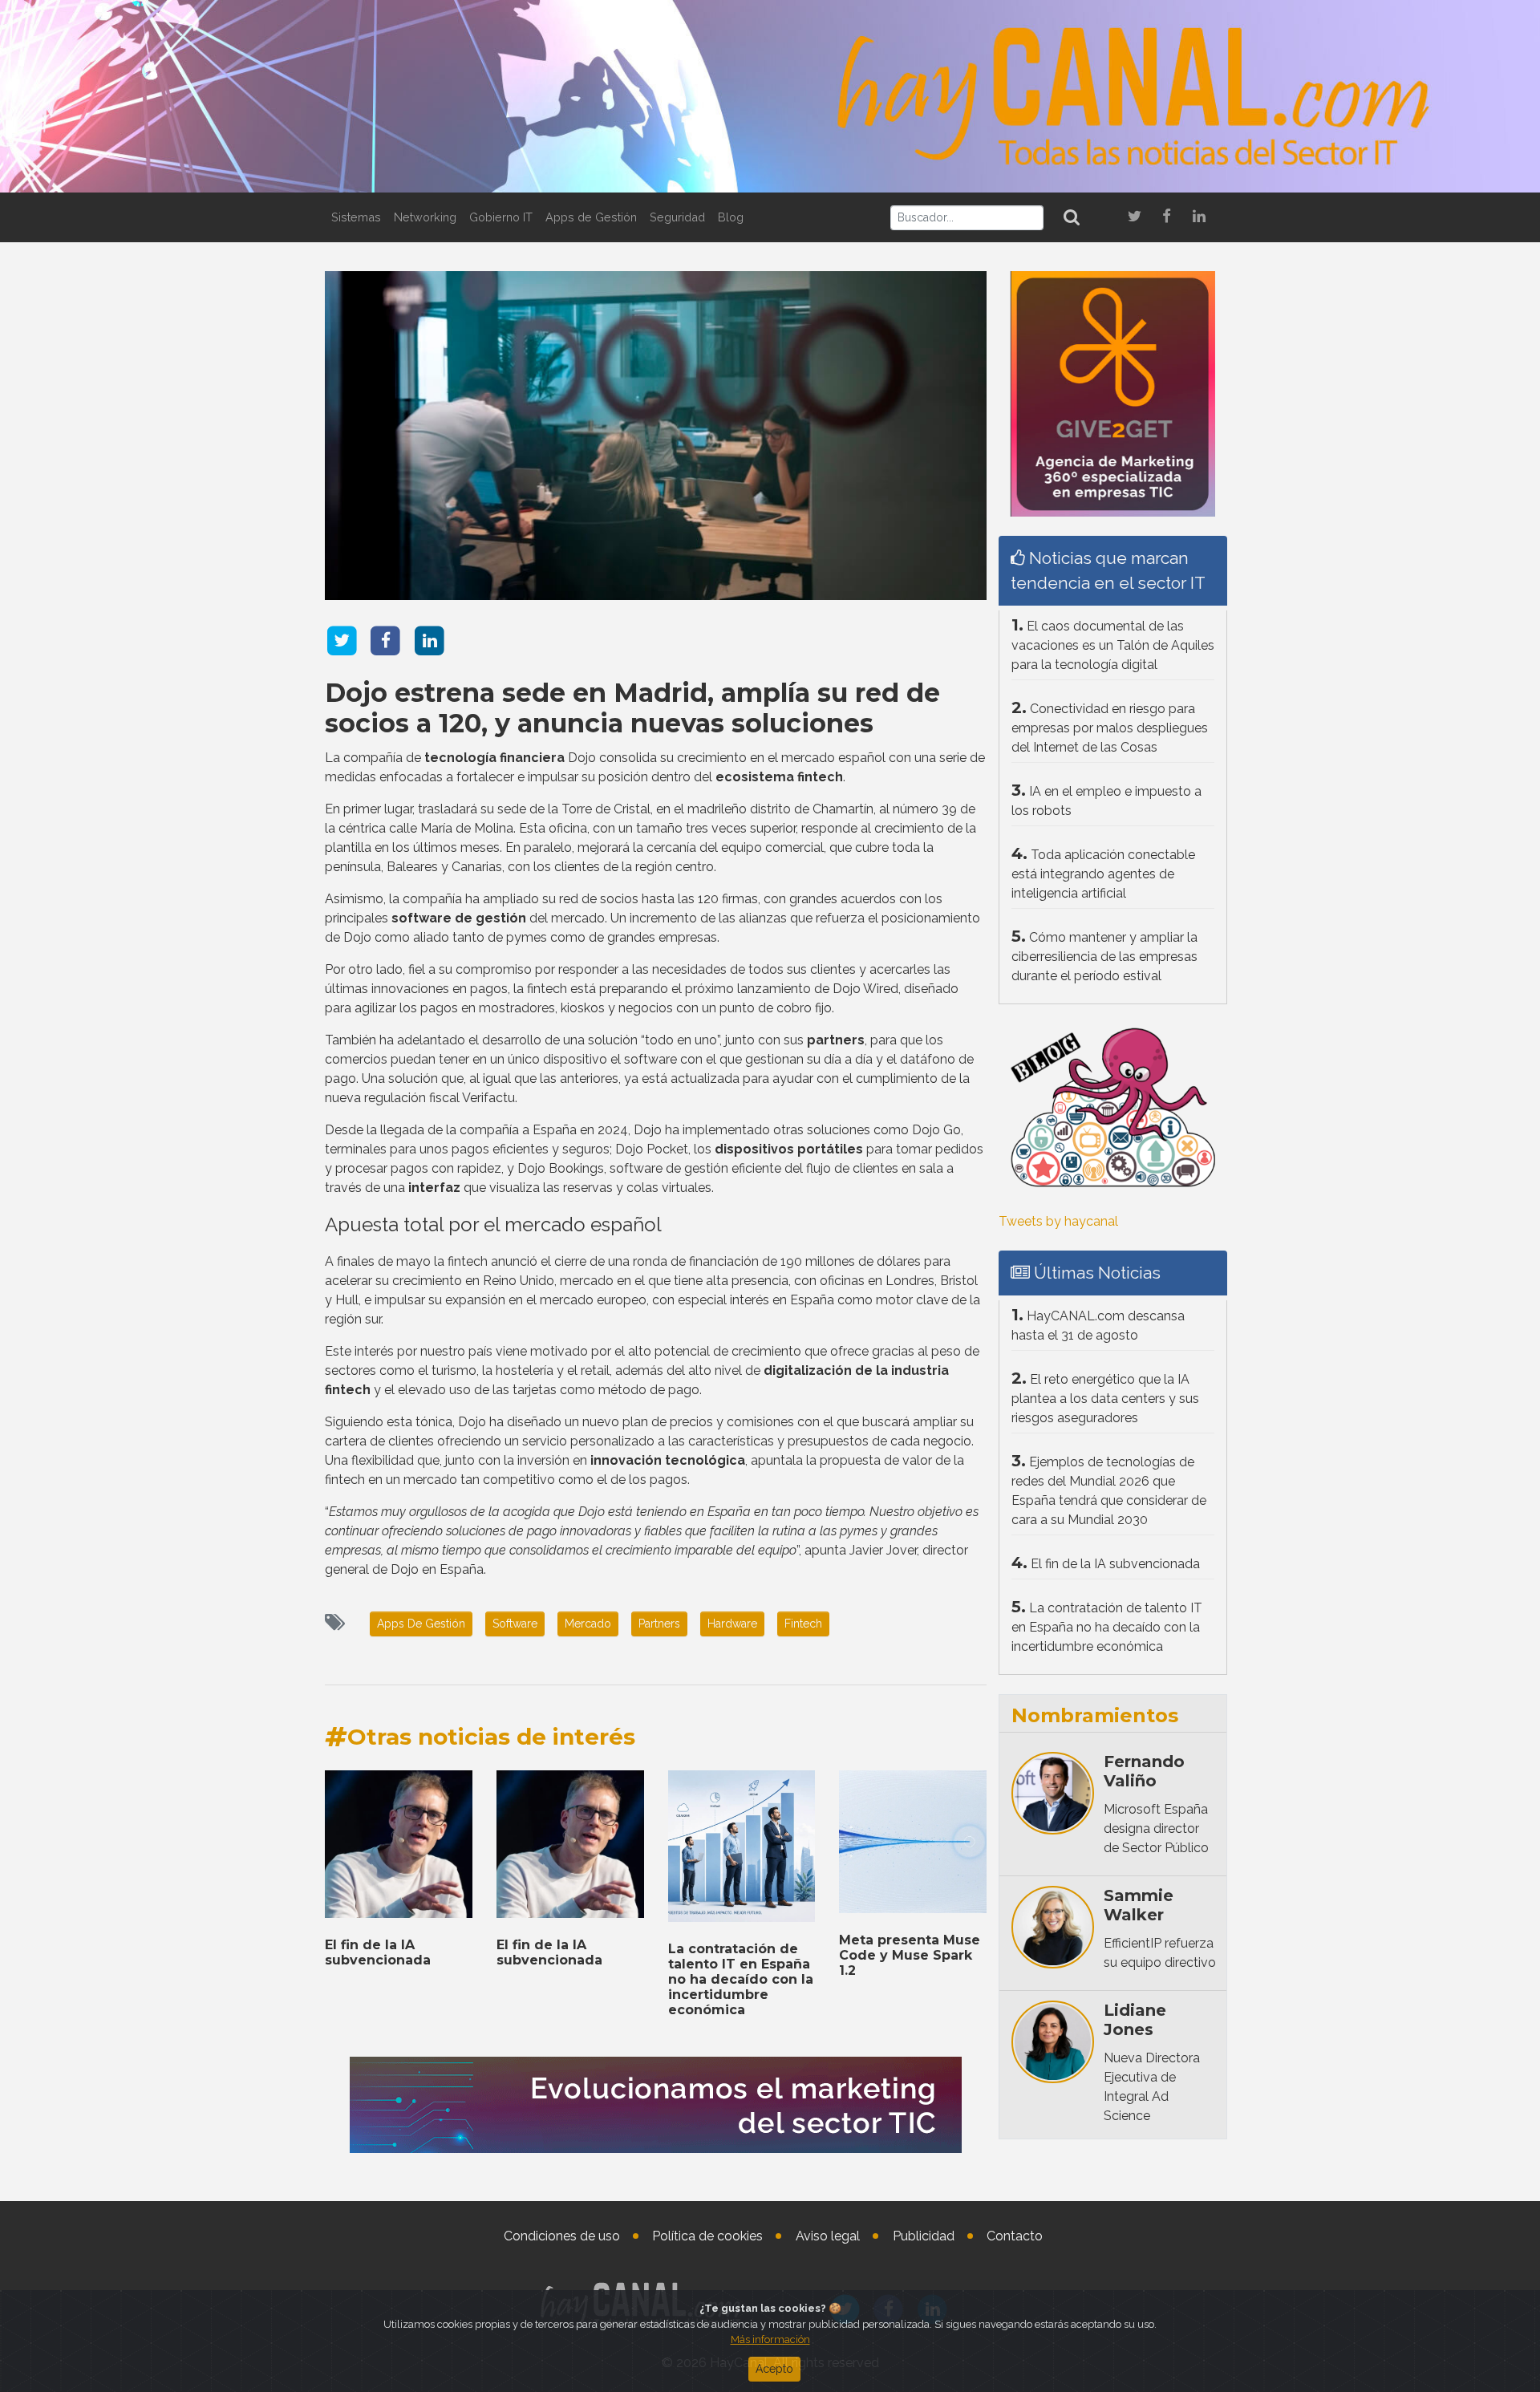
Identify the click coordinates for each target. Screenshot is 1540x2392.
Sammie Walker (1139, 1905)
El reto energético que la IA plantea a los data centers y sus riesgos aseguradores (1105, 1399)
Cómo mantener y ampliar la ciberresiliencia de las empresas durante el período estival (1104, 957)
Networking (425, 217)
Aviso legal (828, 2236)
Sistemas (356, 217)
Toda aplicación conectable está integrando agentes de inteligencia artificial (1103, 874)
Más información (770, 2339)
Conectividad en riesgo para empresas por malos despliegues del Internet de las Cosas (1110, 728)
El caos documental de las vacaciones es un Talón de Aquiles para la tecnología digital (1113, 645)
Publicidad (924, 2236)
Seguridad (677, 217)
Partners (659, 1624)
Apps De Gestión (421, 1624)
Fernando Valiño (1144, 1771)
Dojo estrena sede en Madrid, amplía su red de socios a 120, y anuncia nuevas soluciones (632, 708)
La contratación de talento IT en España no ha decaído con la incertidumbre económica (741, 1980)
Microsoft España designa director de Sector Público (1156, 1828)
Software (515, 1624)
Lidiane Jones (1135, 2020)
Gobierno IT (501, 217)
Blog (731, 217)
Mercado (588, 1624)
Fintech (803, 1624)
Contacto (1015, 2236)
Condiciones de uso (562, 2236)
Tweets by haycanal (1058, 1221)
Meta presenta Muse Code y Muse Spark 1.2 (910, 1955)
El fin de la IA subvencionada (378, 1952)
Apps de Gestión (591, 217)
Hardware (732, 1624)
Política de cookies (707, 2236)
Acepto (774, 2369)
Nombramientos (1095, 1715)
